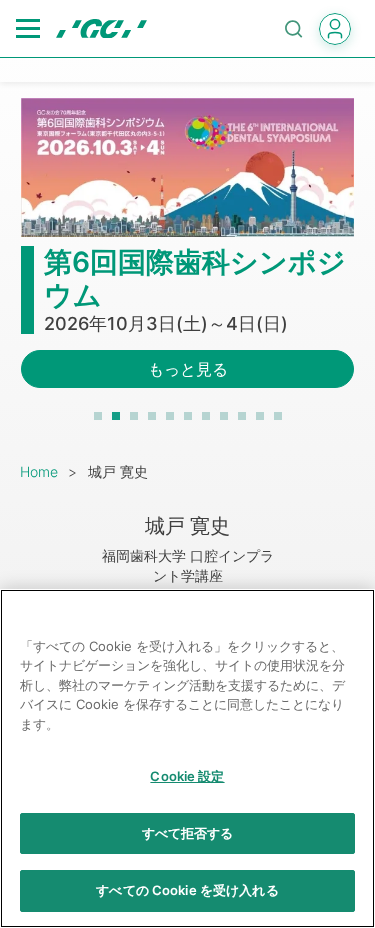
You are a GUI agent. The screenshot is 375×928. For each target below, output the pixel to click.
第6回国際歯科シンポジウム (195, 279)
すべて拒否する (188, 833)
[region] (187, 758)
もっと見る (188, 369)
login (335, 29)
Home (39, 471)
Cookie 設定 (187, 776)
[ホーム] (101, 29)
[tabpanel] (187, 255)
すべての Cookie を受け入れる (187, 890)
